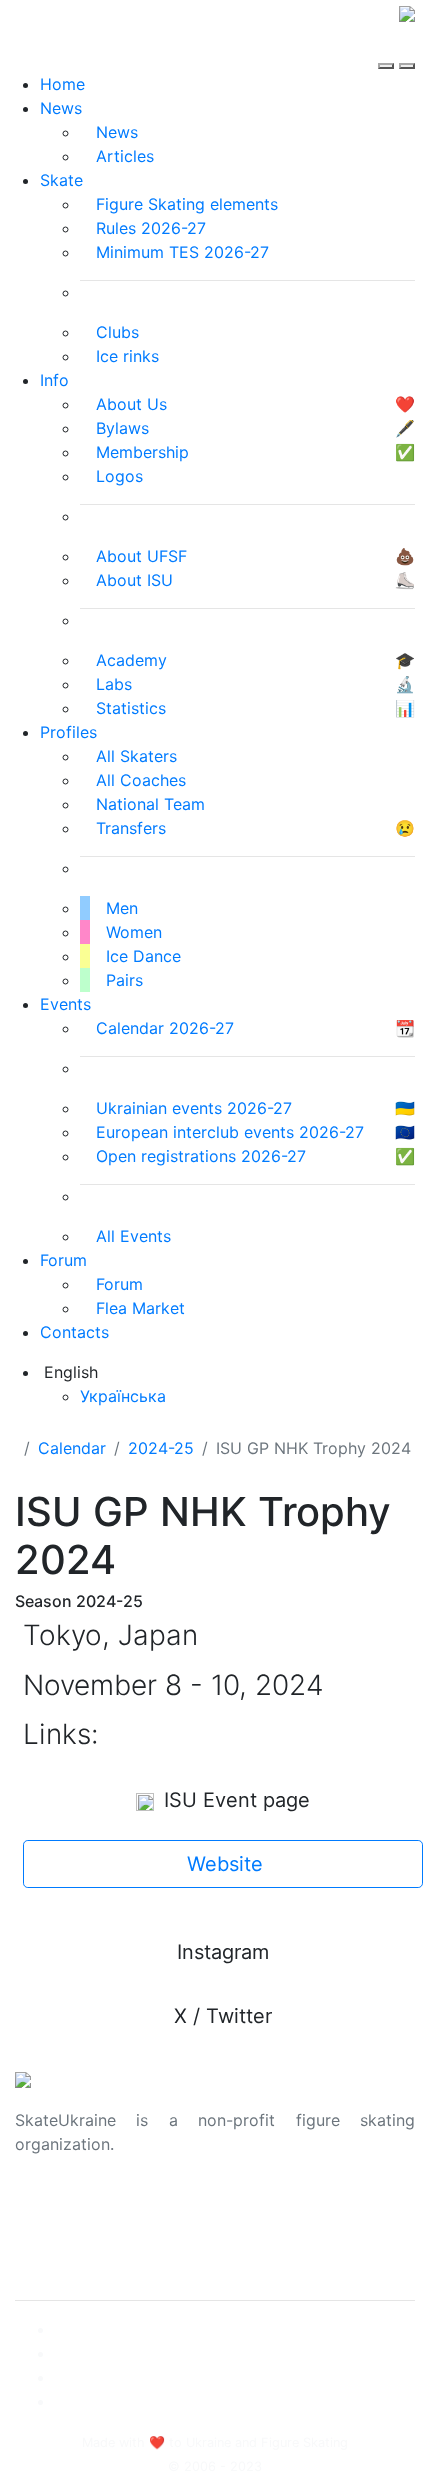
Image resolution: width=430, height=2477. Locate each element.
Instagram (223, 1952)
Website (225, 1864)
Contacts (74, 1332)
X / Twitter (223, 2016)
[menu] (388, 48)
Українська (123, 1396)
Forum (63, 1260)
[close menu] (407, 48)
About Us (50, 2208)
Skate (61, 180)
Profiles (68, 732)
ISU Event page (234, 1800)
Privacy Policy (68, 2232)
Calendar (72, 1448)
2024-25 (161, 1448)
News (61, 108)
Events (65, 1004)
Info (54, 380)
